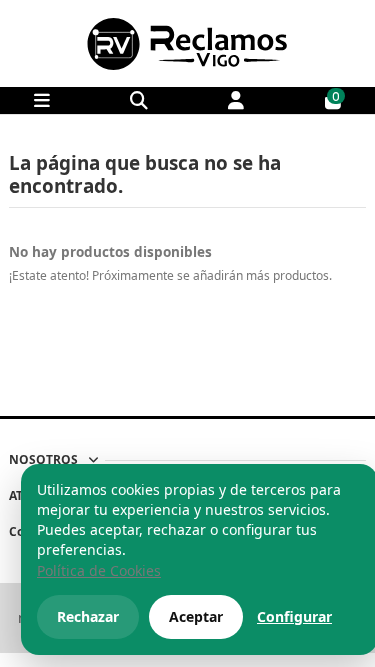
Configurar (294, 616)
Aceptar (196, 616)
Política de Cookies (99, 570)
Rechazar (88, 616)
